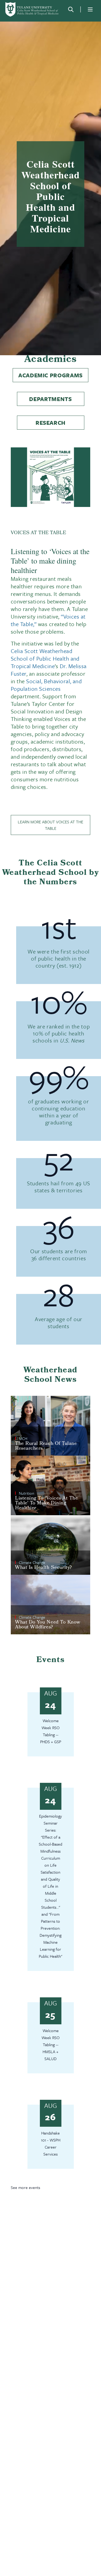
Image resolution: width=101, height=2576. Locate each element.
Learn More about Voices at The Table (50, 825)
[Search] (71, 9)
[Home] (32, 9)
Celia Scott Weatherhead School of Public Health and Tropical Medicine (45, 658)
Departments (50, 399)
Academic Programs (50, 375)
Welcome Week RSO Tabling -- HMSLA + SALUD (50, 2045)
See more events (25, 2187)
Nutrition (27, 1493)
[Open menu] (90, 9)
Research (50, 423)
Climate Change (32, 1562)
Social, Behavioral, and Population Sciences (46, 685)
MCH (23, 1438)
